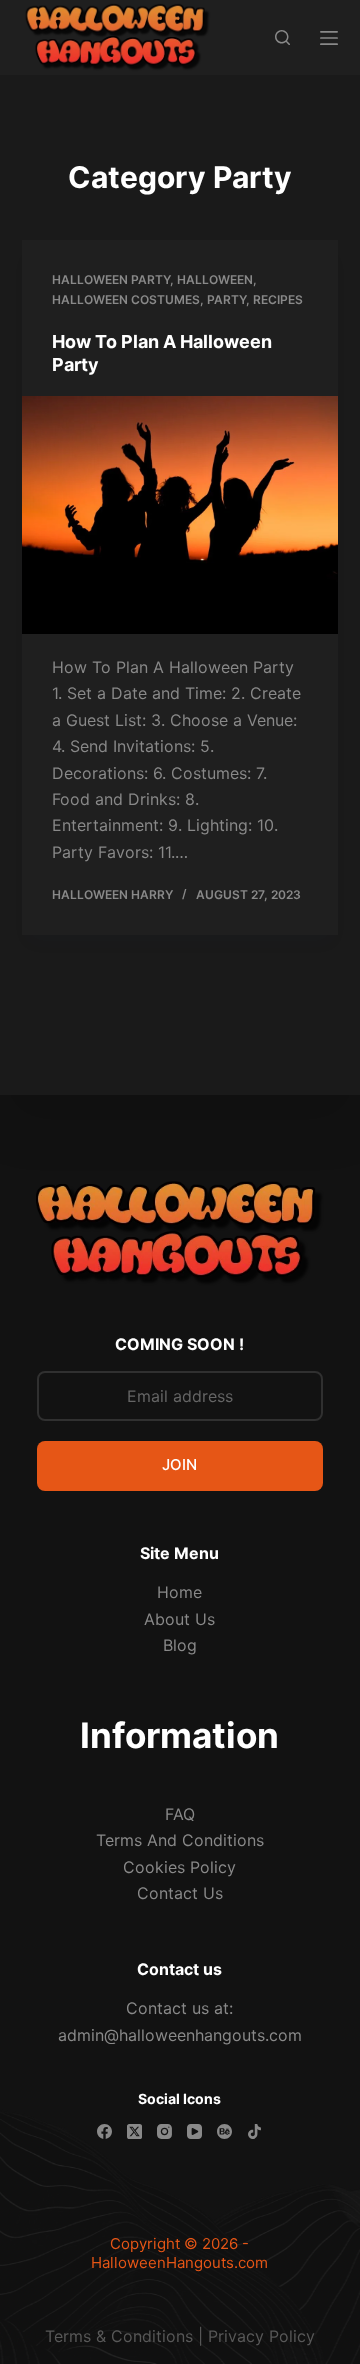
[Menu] (329, 38)
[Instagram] (164, 2131)
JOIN (179, 1464)
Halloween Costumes (126, 299)
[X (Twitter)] (134, 2131)
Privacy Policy (261, 2336)
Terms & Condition (115, 2336)
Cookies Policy (179, 1867)
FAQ (180, 1814)
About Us (179, 1619)
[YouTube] (194, 2131)
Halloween (215, 279)
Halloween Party (111, 279)
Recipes (278, 299)
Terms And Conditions (180, 1840)
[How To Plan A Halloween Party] (180, 515)
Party (226, 299)
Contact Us (180, 1893)
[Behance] (224, 2131)
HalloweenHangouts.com (179, 2262)
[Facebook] (104, 2131)
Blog (180, 1645)
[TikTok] (254, 2131)
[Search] (282, 37)
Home (179, 1592)
